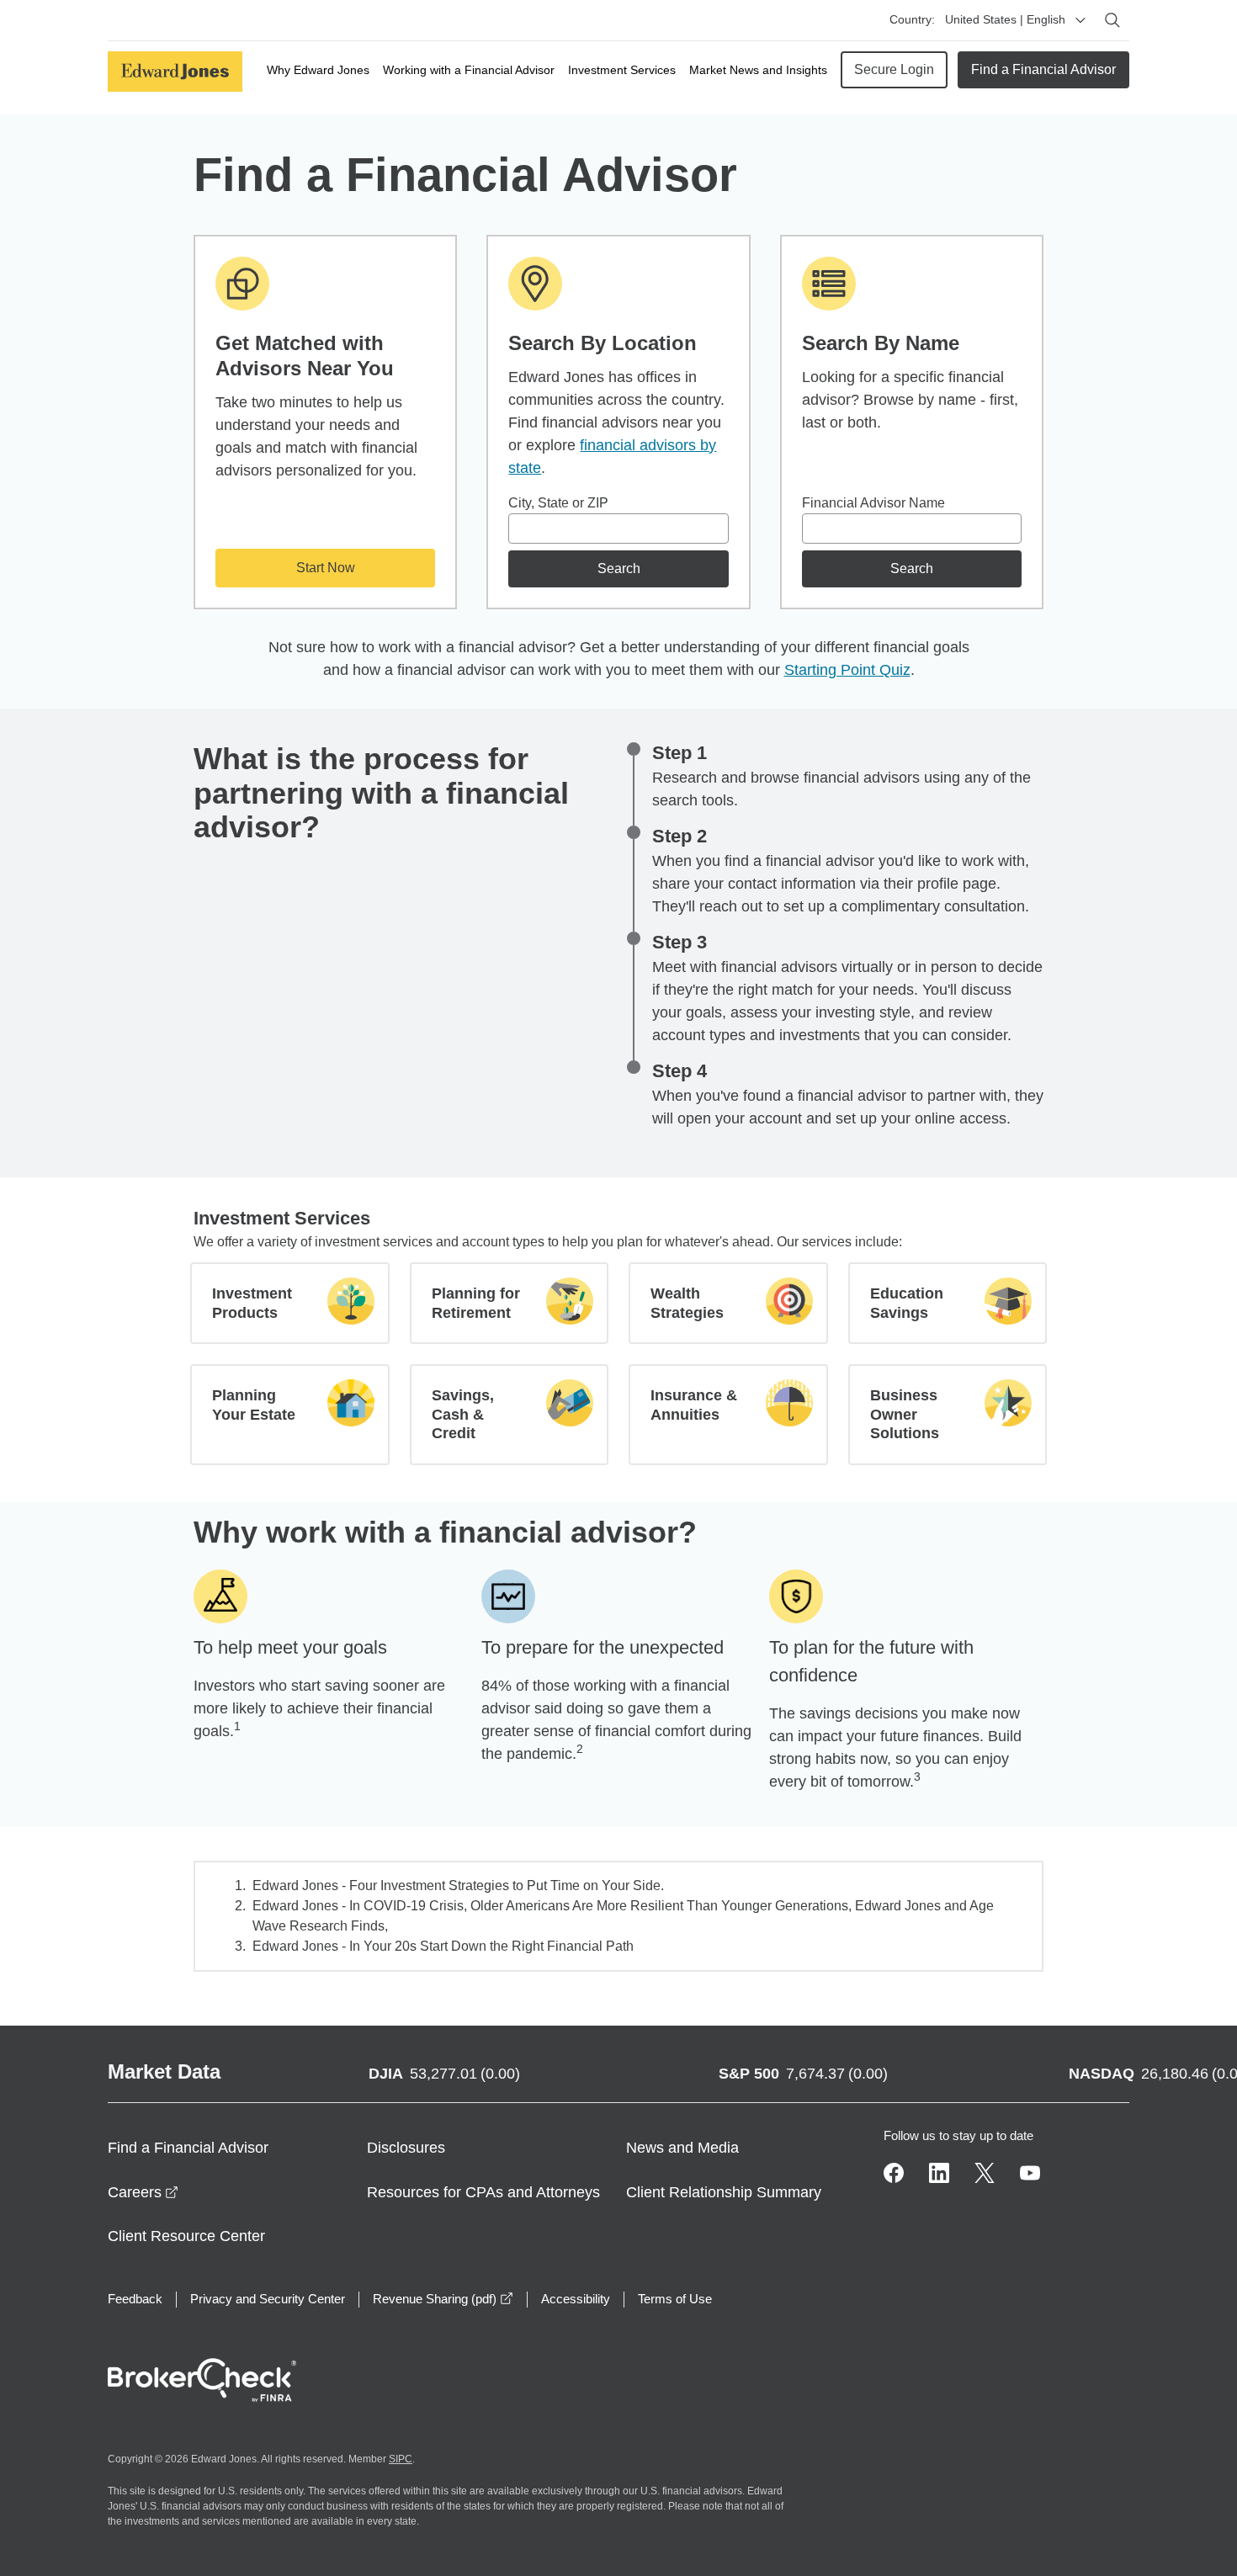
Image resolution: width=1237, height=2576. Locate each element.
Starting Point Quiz (847, 670)
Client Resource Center (186, 2236)
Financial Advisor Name (873, 503)
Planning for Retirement (476, 1303)
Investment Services (622, 70)
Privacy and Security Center (268, 2299)
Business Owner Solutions (905, 1414)
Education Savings (907, 1303)
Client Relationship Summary (724, 2192)
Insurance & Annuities (694, 1405)
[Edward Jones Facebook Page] (894, 2173)
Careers (143, 2192)
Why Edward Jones (318, 70)
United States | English (1005, 19)
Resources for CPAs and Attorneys (483, 2192)
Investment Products (252, 1303)
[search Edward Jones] (1112, 20)
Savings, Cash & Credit (463, 1414)
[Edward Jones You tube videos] (1030, 2173)
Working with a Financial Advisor (469, 70)
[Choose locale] (1080, 20)
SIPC (401, 2459)
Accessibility (576, 2299)
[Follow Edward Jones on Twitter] (985, 2173)
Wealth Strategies (687, 1303)
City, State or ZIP (558, 503)
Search (619, 568)
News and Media (682, 2148)
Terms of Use (675, 2299)
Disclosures (406, 2148)
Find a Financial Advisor (1043, 69)
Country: (912, 19)
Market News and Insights (758, 70)
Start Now (326, 568)
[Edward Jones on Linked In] (939, 2173)
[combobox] (618, 528)
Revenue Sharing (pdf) (443, 2299)
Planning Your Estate (254, 1405)
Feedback (135, 2299)
